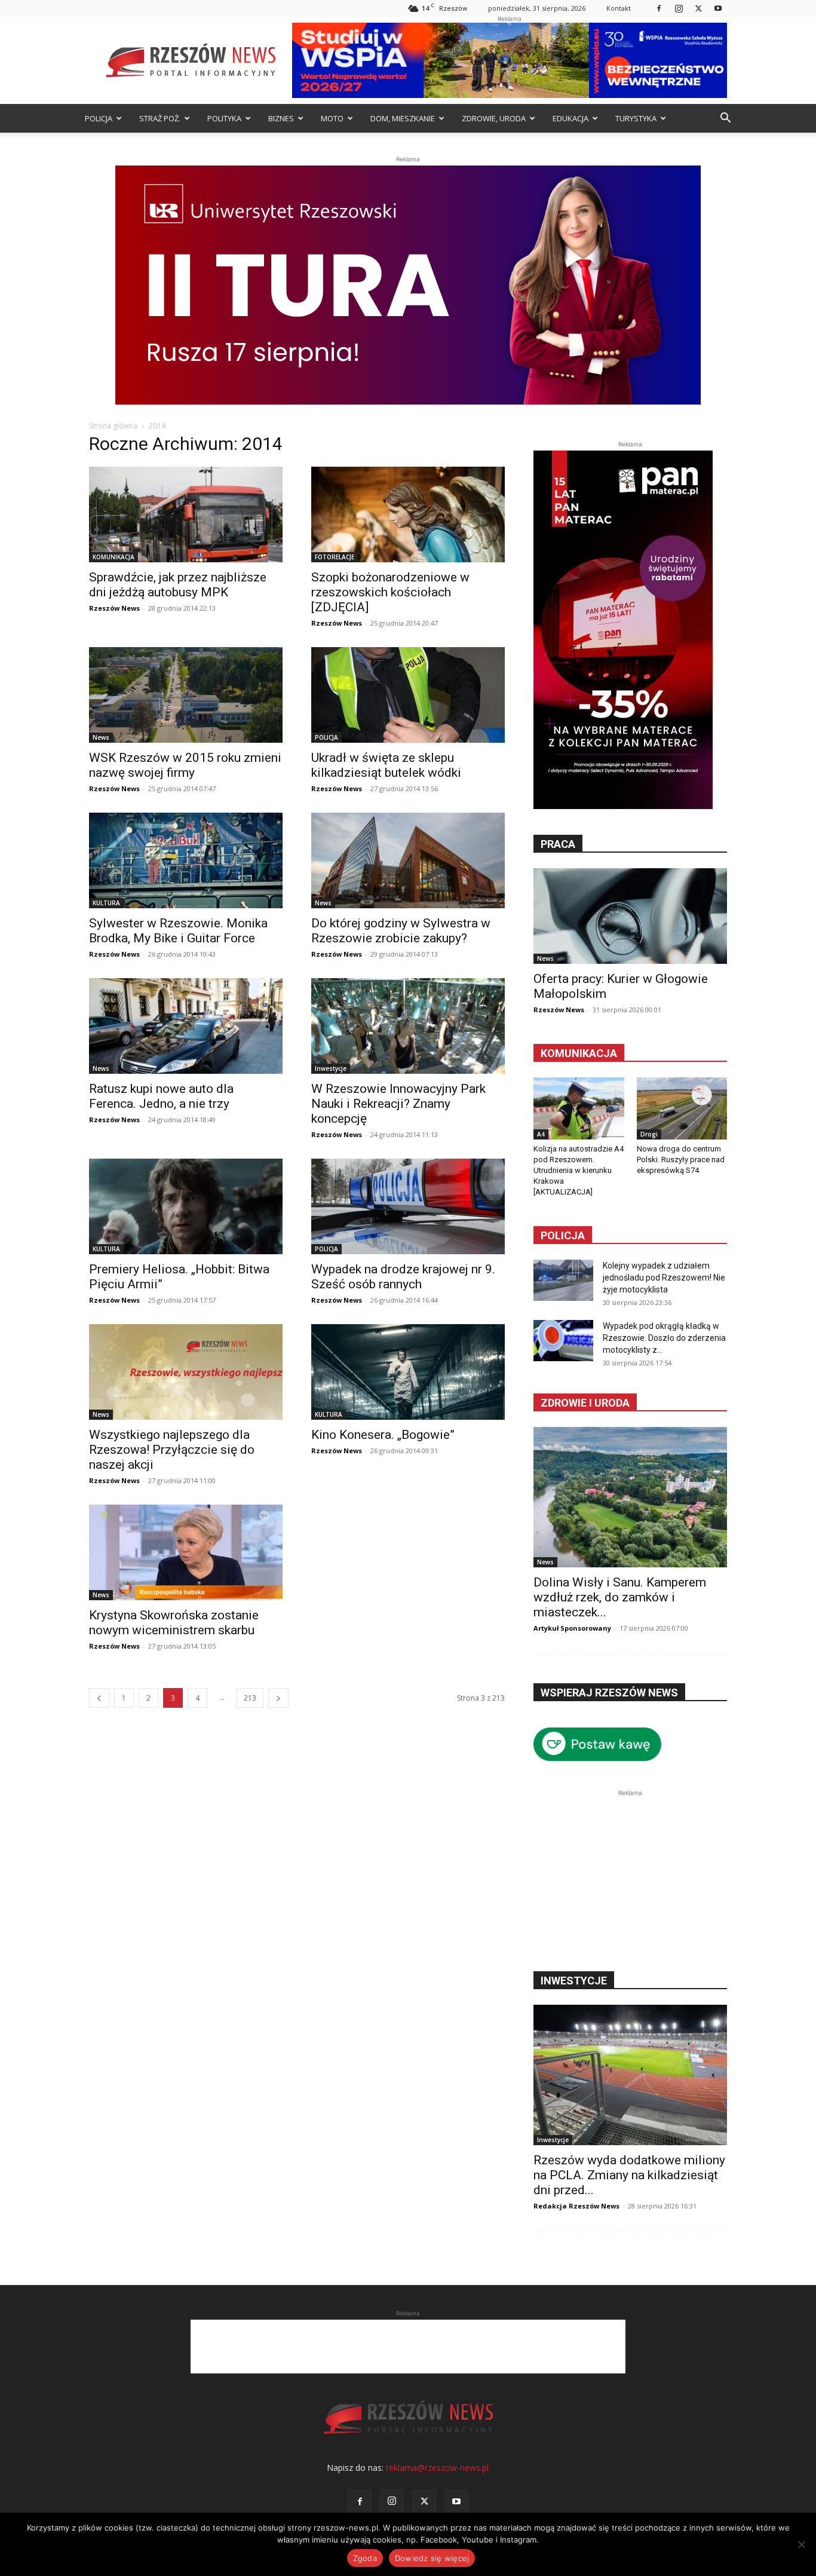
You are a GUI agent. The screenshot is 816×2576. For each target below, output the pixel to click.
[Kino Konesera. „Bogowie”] (408, 1372)
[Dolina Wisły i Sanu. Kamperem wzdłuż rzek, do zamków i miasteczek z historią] (630, 1497)
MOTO (332, 118)
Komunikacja (579, 1053)
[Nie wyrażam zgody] (801, 2544)
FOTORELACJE (335, 557)
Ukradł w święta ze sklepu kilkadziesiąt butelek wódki (386, 765)
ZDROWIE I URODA (585, 1403)
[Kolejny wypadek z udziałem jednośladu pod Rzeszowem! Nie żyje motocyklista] (563, 1280)
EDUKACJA (570, 118)
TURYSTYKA (636, 118)
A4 (541, 1134)
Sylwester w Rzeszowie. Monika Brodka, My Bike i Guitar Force (178, 931)
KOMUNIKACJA (113, 557)
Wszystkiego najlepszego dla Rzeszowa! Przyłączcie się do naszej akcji (172, 1450)
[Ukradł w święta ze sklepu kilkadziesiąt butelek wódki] (408, 695)
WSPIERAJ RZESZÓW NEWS (609, 1693)
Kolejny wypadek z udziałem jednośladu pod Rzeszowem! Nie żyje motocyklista (664, 1278)
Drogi (649, 1134)
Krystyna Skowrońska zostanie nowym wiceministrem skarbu (174, 1623)
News (101, 737)
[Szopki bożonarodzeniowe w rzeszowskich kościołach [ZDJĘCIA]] (408, 514)
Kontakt (619, 8)
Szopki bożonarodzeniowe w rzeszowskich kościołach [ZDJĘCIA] (390, 592)
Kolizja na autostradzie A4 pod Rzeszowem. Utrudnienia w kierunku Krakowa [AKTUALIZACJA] (579, 1170)
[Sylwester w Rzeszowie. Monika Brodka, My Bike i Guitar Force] (186, 860)
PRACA (558, 844)
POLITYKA (224, 118)
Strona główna (113, 426)
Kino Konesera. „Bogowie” (383, 1435)
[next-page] (278, 1698)
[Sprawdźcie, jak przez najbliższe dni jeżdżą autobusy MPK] (186, 514)
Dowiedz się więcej (432, 2558)
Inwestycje (331, 1068)
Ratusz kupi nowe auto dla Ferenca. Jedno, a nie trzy (161, 1096)
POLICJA (99, 118)
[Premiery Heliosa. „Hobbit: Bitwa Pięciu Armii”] (186, 1206)
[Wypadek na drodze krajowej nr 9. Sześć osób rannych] (408, 1206)
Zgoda (365, 2558)
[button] (725, 119)
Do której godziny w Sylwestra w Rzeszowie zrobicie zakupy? (401, 931)
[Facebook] (659, 8)
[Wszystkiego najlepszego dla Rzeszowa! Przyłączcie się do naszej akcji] (186, 1372)
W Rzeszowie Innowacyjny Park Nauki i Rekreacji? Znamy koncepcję (398, 1104)
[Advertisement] (630, 1874)
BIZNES (281, 118)
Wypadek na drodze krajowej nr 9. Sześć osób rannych (403, 1277)
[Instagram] (679, 8)
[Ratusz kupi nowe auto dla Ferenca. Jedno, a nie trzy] (186, 1026)
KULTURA (106, 903)
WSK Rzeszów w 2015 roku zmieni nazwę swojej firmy (185, 765)
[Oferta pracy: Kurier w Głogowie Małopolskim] (630, 916)
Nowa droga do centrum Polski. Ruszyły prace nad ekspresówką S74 (681, 1160)
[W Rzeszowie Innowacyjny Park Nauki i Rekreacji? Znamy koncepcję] (408, 1026)
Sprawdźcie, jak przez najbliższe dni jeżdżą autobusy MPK (178, 585)
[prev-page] (99, 1698)
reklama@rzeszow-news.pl (437, 2468)
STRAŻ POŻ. (160, 118)
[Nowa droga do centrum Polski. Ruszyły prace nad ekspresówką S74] (682, 1108)
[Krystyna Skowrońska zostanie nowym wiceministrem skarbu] (186, 1552)
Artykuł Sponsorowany (572, 1628)
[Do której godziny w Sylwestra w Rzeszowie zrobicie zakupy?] (408, 860)
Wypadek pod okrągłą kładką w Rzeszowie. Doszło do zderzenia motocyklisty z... (664, 1338)
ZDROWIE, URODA (494, 118)
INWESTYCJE (574, 1981)
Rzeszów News (114, 608)
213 (250, 1698)
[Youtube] (718, 8)
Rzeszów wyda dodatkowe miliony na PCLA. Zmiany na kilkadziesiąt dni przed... (629, 2175)
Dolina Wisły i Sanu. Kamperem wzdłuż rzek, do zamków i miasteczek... (620, 1597)
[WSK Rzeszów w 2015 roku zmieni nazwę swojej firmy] (186, 695)
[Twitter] (698, 8)
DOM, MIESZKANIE (403, 118)
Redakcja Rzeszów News (576, 2206)
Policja (563, 1235)
